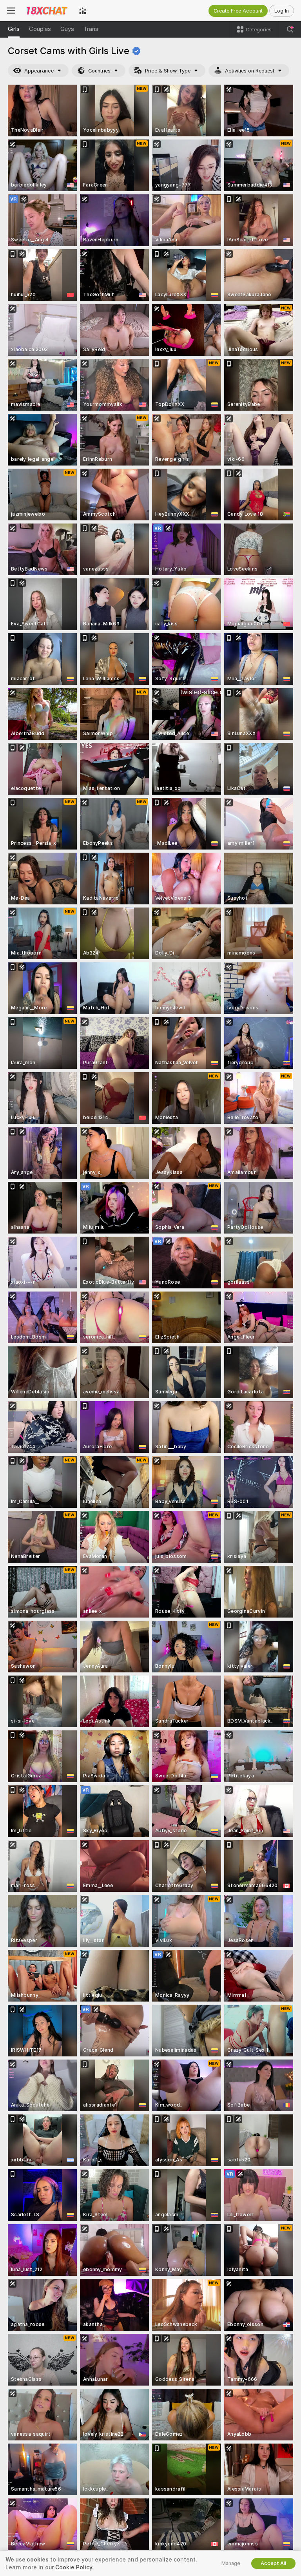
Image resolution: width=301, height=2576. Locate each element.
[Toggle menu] (11, 11)
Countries (99, 71)
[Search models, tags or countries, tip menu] (290, 29)
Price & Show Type (168, 71)
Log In (282, 11)
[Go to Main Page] (47, 11)
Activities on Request (250, 71)
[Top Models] (83, 11)
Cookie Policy (74, 2567)
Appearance (39, 71)
